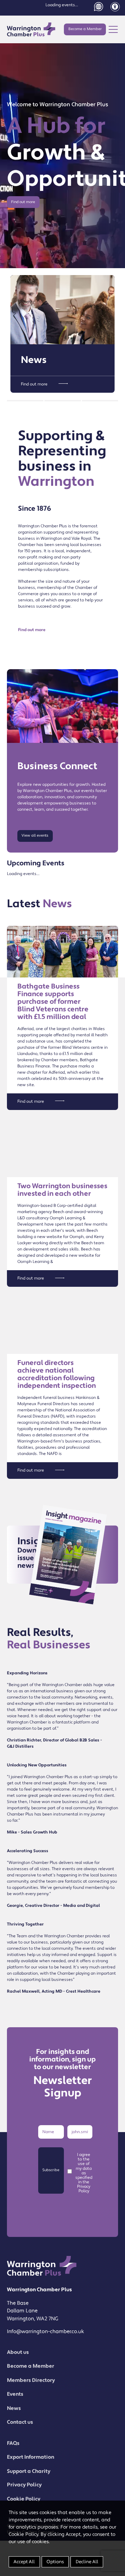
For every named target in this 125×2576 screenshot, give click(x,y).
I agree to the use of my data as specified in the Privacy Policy (84, 2173)
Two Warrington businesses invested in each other (62, 1190)
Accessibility (115, 7)
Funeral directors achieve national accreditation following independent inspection (57, 1374)
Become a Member (85, 29)
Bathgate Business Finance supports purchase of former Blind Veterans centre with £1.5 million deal (53, 1002)
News (34, 360)
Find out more (23, 202)
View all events (35, 836)
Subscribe (51, 2170)
